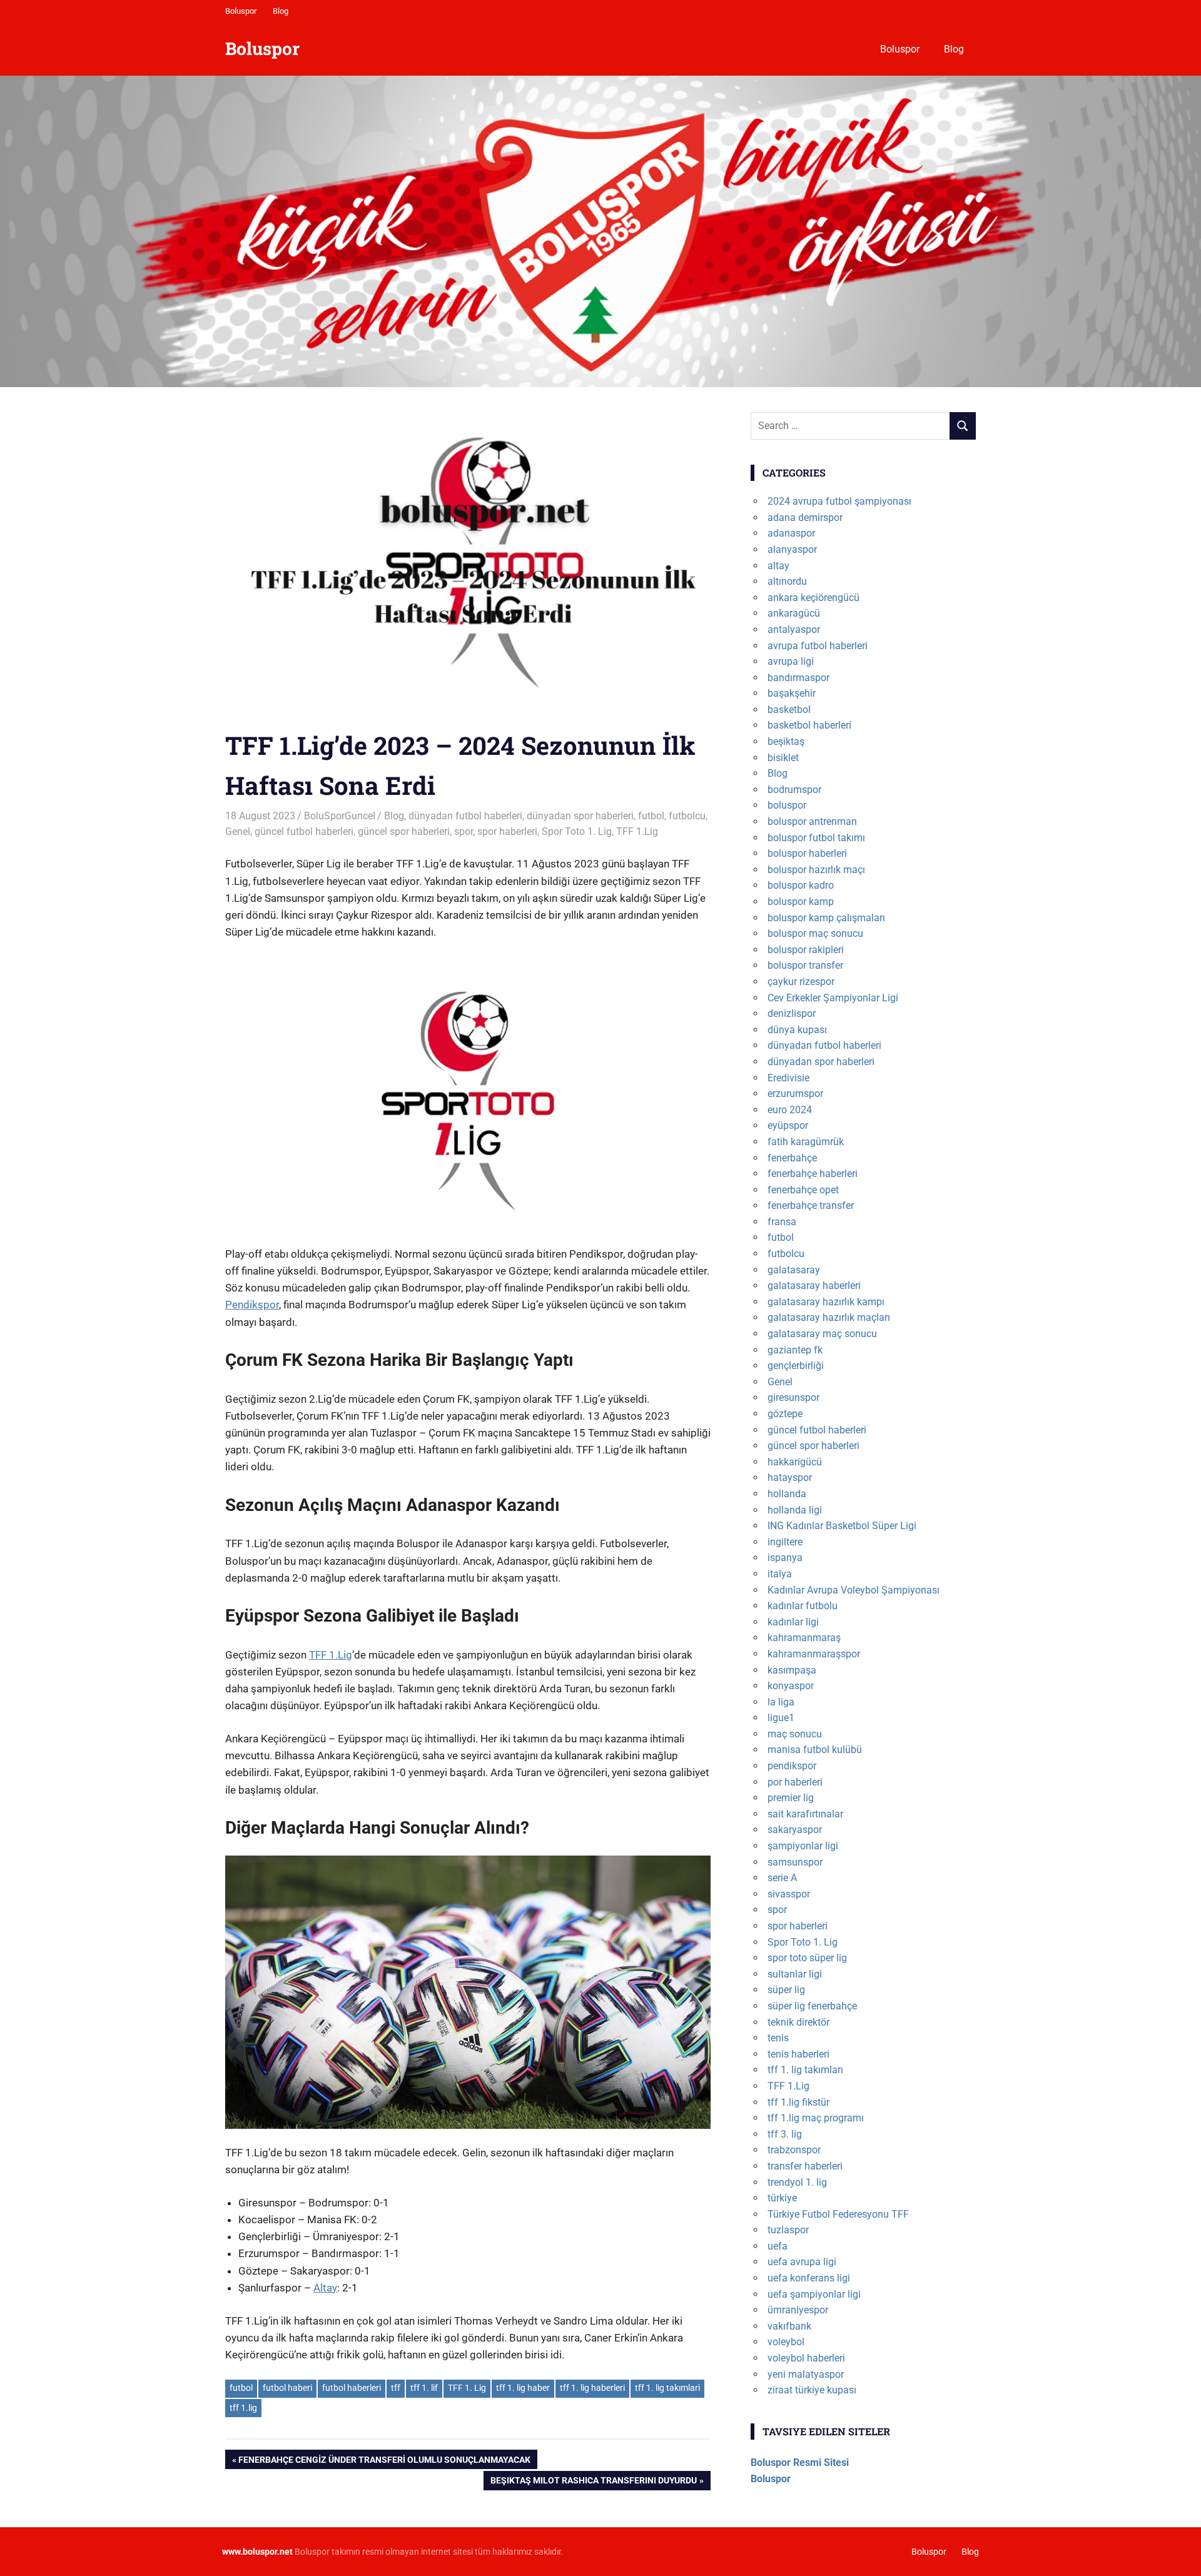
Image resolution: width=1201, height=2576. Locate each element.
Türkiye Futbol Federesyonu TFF (838, 2214)
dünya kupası (797, 1030)
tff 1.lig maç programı (816, 2118)
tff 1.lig (243, 2408)
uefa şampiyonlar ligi (814, 2294)
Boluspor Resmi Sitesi (800, 2462)
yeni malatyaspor (806, 2374)
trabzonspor (794, 2150)
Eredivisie (788, 1078)
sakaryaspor (795, 1830)
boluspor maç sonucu (815, 933)
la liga (781, 1702)
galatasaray (794, 1270)
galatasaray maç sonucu (822, 1334)
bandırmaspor (798, 678)
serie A (782, 1878)
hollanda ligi (795, 1510)
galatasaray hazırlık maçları (829, 1317)
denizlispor (792, 1013)
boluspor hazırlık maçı (816, 870)
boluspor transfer (805, 965)
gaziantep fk (795, 1350)
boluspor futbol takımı (816, 838)
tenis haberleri (798, 2054)
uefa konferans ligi (809, 2278)
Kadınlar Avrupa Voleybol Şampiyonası (854, 1590)
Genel (238, 831)
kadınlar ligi (793, 1622)
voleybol (786, 2342)
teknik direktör (798, 2022)
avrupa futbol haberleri (818, 646)
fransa (782, 1222)
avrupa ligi (791, 661)
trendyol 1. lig (797, 2182)
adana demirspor (805, 518)
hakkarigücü (795, 1462)
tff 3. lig (785, 2134)
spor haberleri (507, 831)
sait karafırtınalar (805, 1814)
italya (780, 1574)
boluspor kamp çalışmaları (826, 918)
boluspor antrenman (812, 821)
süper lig (786, 1990)
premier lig (791, 1798)
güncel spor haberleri (404, 831)
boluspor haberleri (807, 853)
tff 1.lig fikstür (798, 2102)
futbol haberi (287, 2388)
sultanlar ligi (795, 1974)
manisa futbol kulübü (815, 1750)
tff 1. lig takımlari (667, 2388)
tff (396, 2388)
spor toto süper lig (807, 1958)
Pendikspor (252, 1305)
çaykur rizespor (801, 982)
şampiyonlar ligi (803, 1846)
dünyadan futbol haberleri (465, 816)
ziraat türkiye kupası (812, 2390)
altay (778, 566)
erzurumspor (795, 1094)
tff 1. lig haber (523, 2388)
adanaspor (791, 533)
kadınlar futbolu (803, 1606)
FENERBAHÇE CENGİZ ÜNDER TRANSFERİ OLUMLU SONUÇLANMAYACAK (384, 2462)
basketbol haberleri (809, 725)
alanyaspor (792, 549)
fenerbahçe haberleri (813, 1174)
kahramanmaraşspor (814, 1654)
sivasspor (789, 1894)
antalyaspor (794, 629)
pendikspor (792, 1766)
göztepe (785, 1414)
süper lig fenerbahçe (812, 2006)
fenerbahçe (792, 1158)
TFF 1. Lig (467, 2388)
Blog (281, 11)
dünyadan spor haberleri (580, 816)
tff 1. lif (424, 2388)
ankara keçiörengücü (813, 598)
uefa (778, 2246)
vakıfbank (789, 2326)
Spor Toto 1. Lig (577, 831)
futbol (651, 816)
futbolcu (687, 816)
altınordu (787, 581)
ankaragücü (794, 613)
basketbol (789, 710)
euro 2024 (790, 1110)
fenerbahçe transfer (811, 1205)
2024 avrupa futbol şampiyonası (839, 501)
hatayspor (790, 1477)
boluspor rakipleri (806, 950)
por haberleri (795, 1782)
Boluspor (241, 11)
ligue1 (781, 1718)
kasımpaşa (792, 1670)
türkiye (782, 2198)
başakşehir (792, 693)
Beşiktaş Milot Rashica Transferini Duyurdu (593, 2483)
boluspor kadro (801, 885)
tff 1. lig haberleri (592, 2388)
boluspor (787, 805)
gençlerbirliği (796, 1366)
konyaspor (791, 1686)
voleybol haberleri (806, 2358)
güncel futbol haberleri (304, 831)
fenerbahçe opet (803, 1190)
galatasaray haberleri (814, 1285)
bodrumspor (794, 790)
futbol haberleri (352, 2388)
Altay (325, 2288)
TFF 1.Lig (637, 831)
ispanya (785, 1558)
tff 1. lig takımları (805, 2070)
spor (464, 831)
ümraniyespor (798, 2310)
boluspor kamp (801, 902)
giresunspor (793, 1397)
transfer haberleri (805, 2166)
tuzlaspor (788, 2230)
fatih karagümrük (806, 1142)
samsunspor (795, 1862)
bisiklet (783, 758)
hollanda (787, 1494)
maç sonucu (795, 1734)
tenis (778, 2038)
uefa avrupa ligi (802, 2262)
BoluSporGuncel (340, 816)
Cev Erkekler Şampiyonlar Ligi (833, 998)
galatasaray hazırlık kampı (826, 1302)
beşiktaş (786, 741)
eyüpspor (788, 1125)
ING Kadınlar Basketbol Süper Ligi (842, 1526)
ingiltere (785, 1542)
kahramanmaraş (804, 1638)
